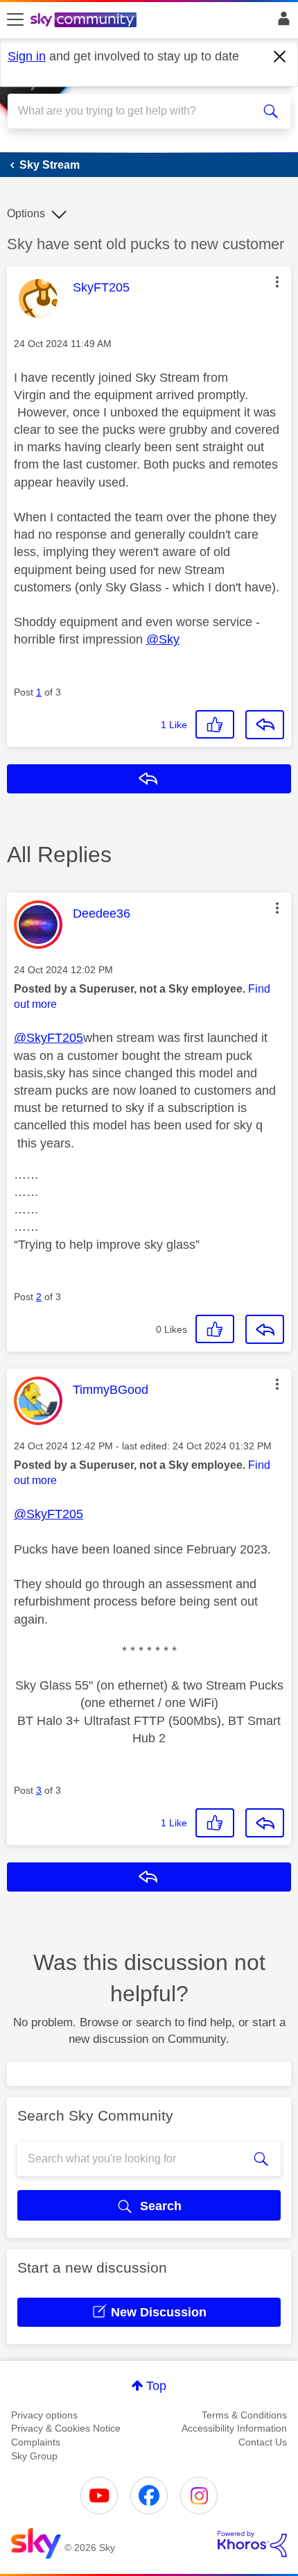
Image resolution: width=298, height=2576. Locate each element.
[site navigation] (15, 20)
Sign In (281, 22)
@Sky (163, 639)
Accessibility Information (234, 2428)
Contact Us (263, 2442)
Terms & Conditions (244, 2415)
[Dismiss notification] (280, 57)
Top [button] (156, 2386)
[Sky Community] (85, 21)
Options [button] (26, 213)
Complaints (36, 2442)
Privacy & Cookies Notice (66, 2428)
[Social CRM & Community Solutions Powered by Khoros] (252, 2544)
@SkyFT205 (49, 1038)
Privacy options (44, 2415)
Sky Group (34, 2456)
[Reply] (265, 725)
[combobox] (135, 111)
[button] (277, 282)
